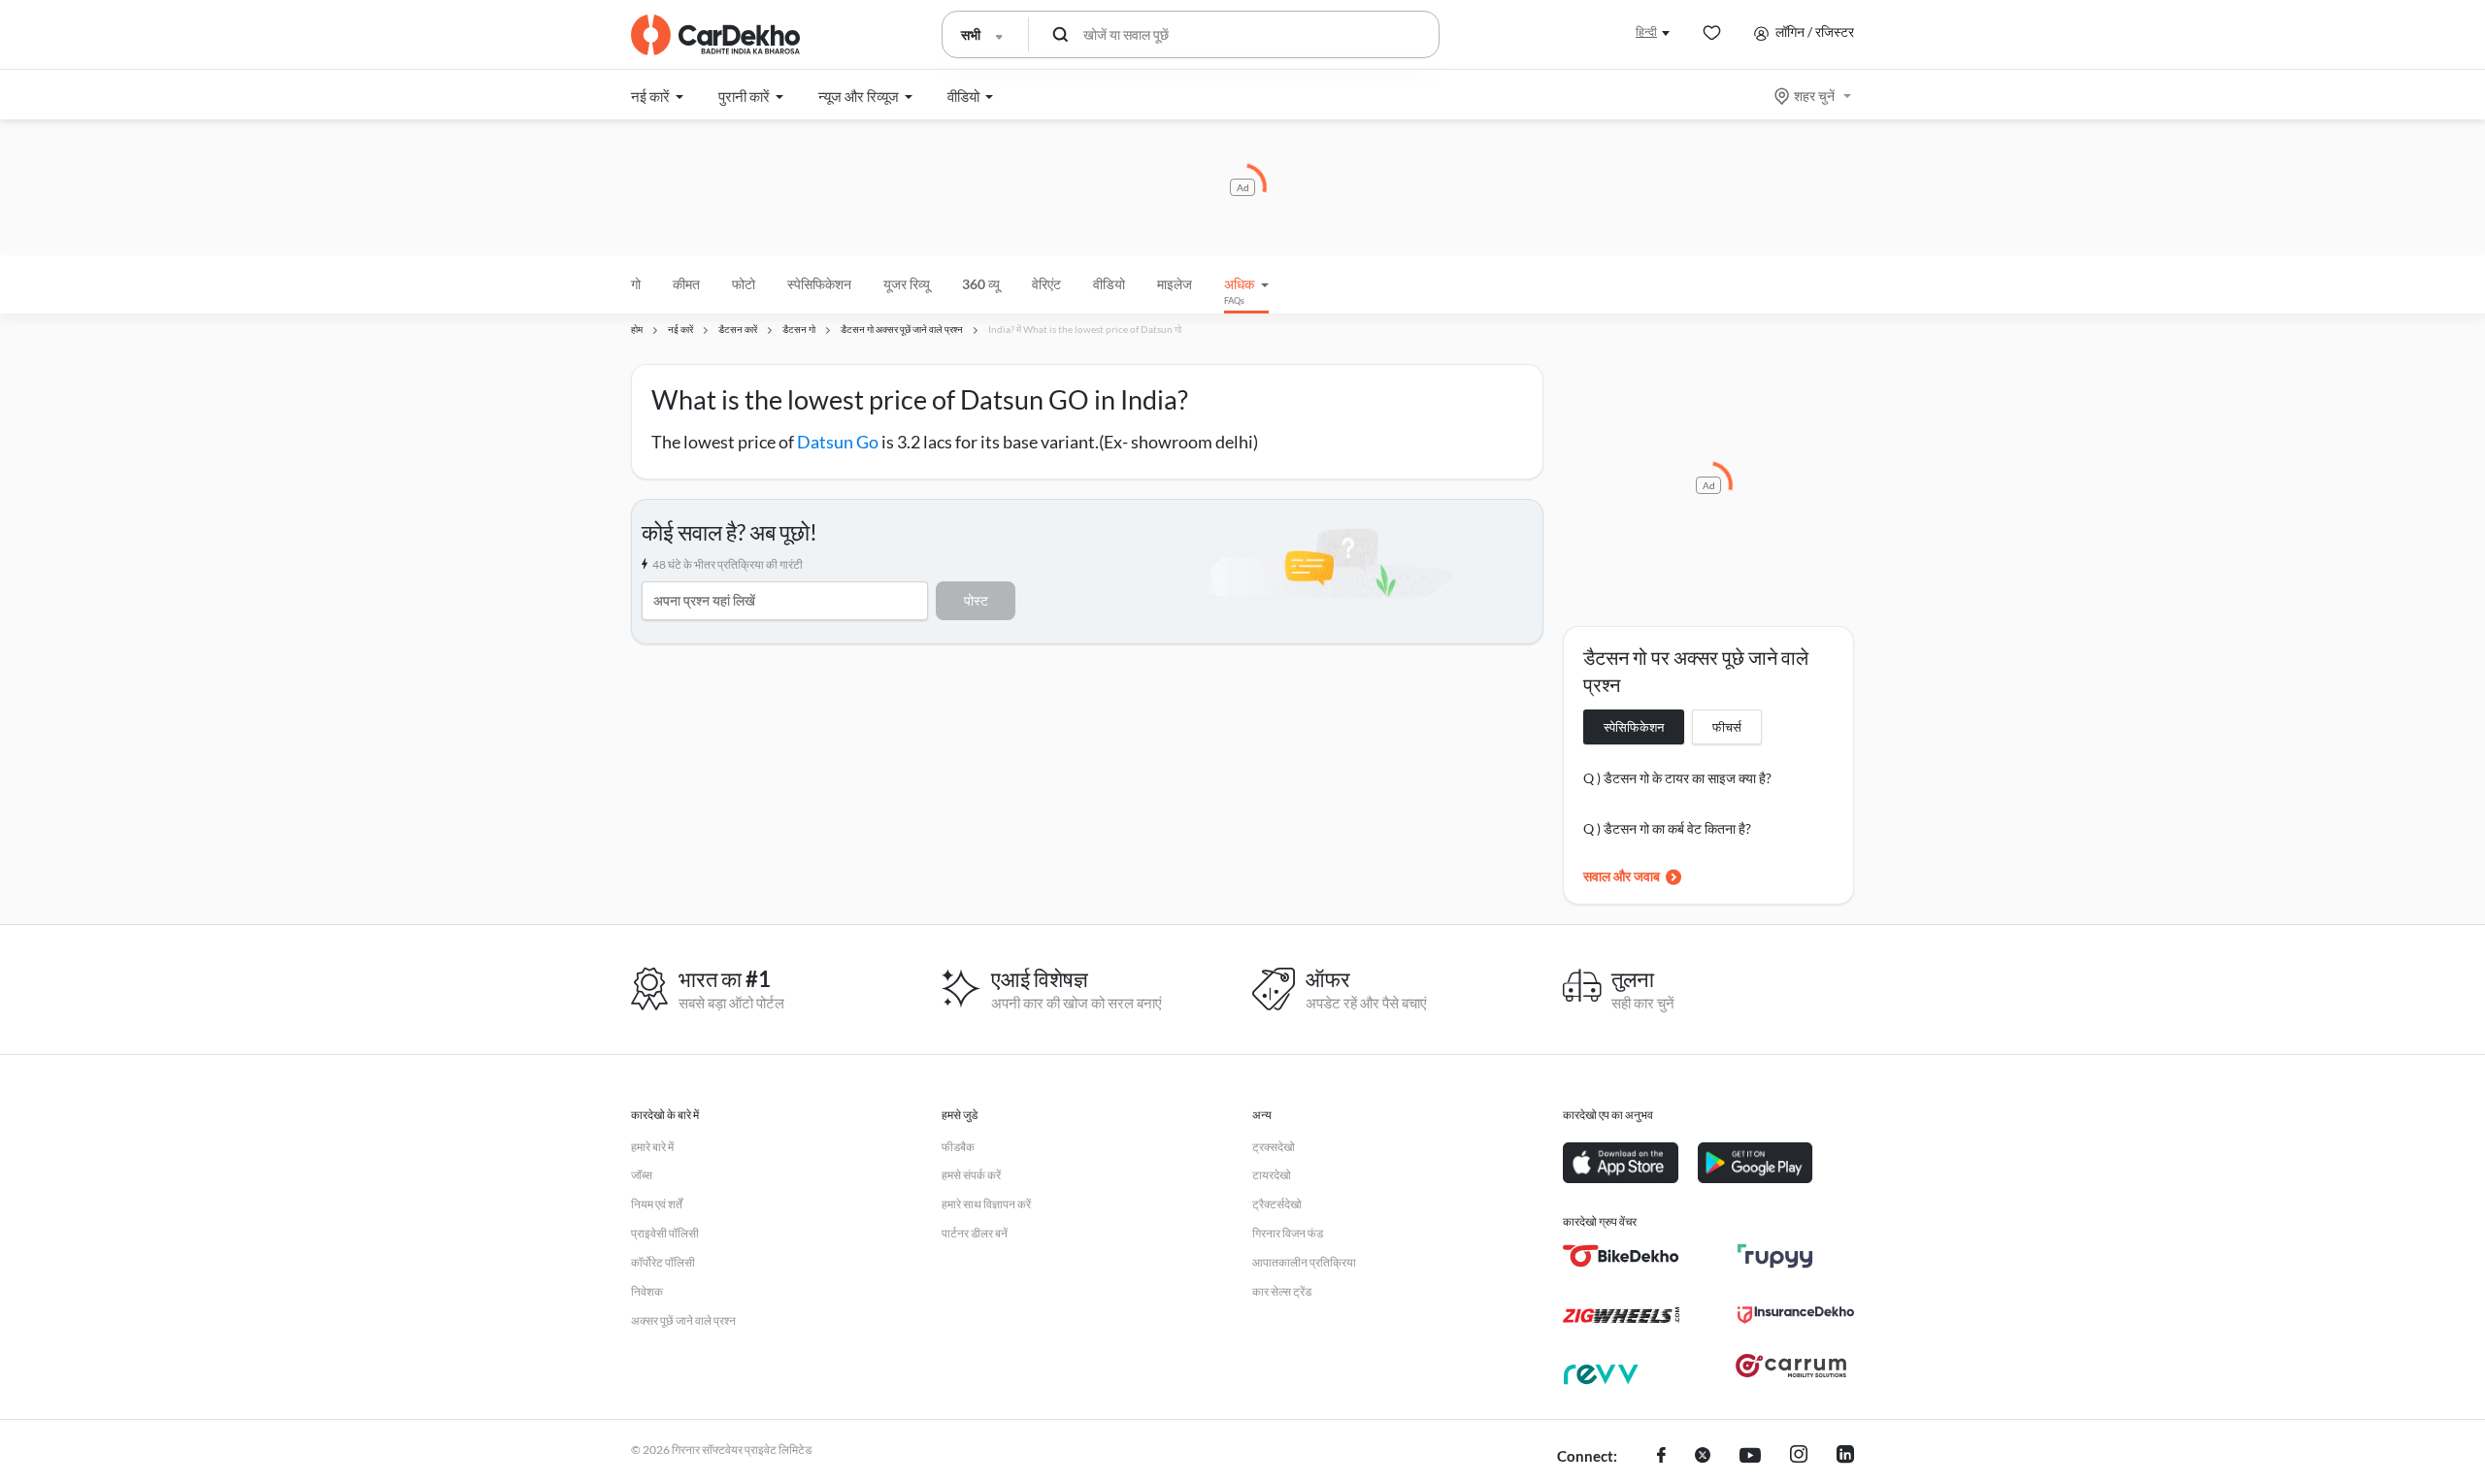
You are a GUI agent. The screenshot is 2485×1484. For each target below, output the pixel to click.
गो (636, 284)
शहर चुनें (1814, 96)
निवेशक (647, 1291)
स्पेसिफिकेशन (1634, 727)
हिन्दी (1646, 32)
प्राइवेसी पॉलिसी (665, 1233)
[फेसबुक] (1661, 1457)
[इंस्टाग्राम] (1799, 1457)
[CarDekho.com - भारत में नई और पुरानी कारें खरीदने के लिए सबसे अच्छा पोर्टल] (715, 35)
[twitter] (1703, 1457)
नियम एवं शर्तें (657, 1204)
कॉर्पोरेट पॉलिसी (663, 1262)
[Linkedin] (1845, 1457)
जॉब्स (642, 1175)
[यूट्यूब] (1750, 1457)
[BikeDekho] (1621, 1256)
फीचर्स (1727, 727)
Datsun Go (838, 442)
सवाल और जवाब (1622, 876)
